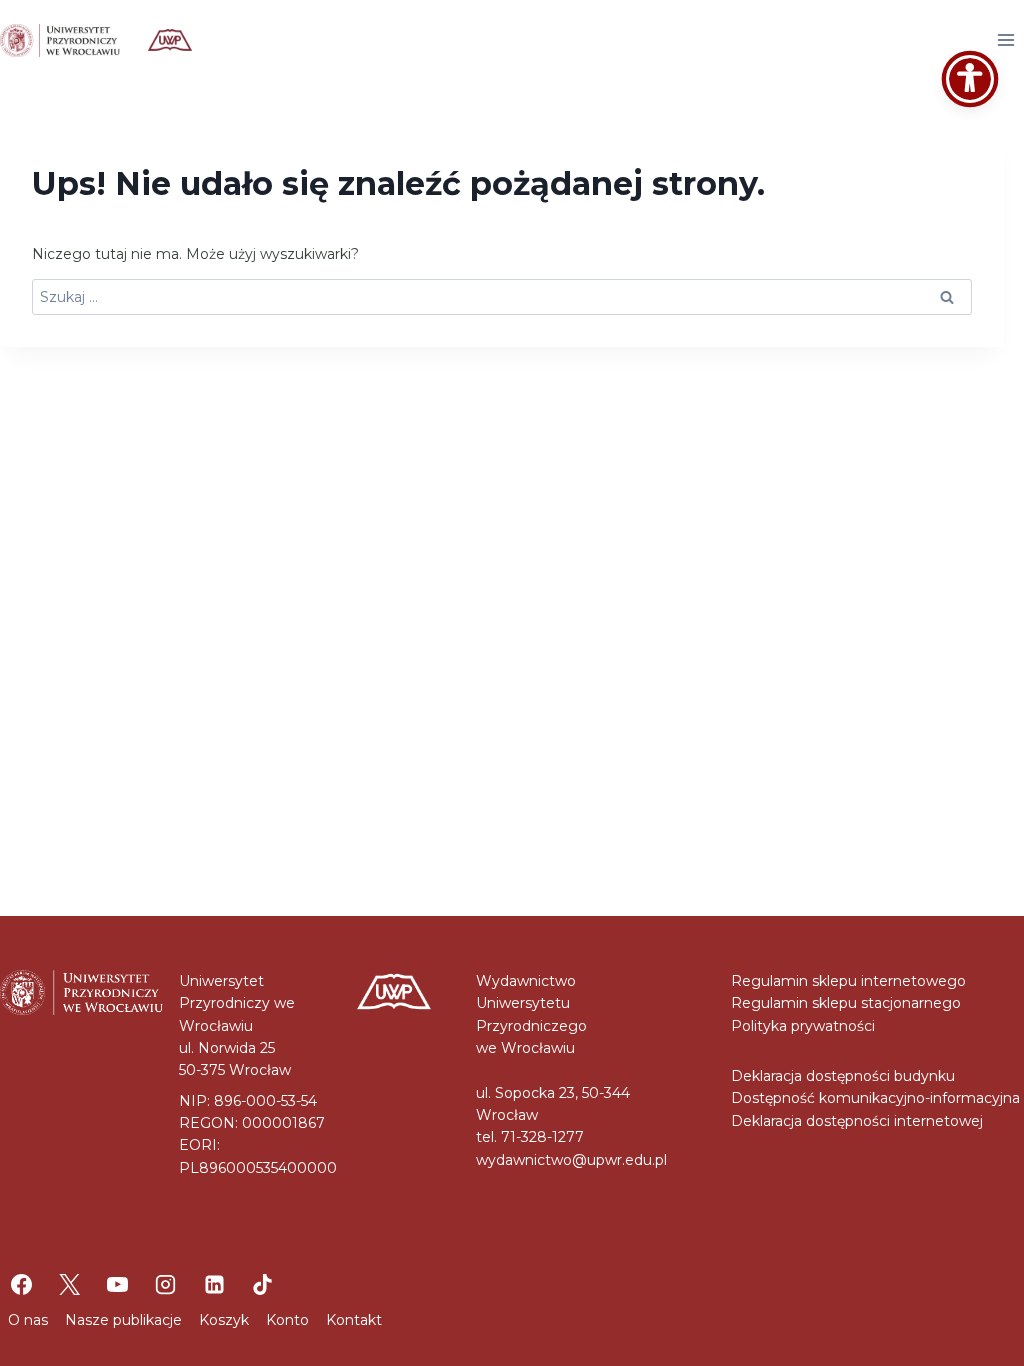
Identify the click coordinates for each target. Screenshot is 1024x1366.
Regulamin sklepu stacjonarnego (846, 1003)
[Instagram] (166, 1284)
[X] (69, 1284)
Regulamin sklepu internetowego (848, 981)
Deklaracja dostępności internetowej (857, 1121)
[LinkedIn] (214, 1284)
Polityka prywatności (803, 1026)
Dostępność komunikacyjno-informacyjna (875, 1098)
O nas (28, 1320)
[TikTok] (262, 1284)
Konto (287, 1320)
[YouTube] (118, 1284)
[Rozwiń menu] (1005, 39)
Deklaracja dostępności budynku (843, 1076)
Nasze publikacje (123, 1320)
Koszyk (224, 1320)
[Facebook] (21, 1284)
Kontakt (354, 1320)
